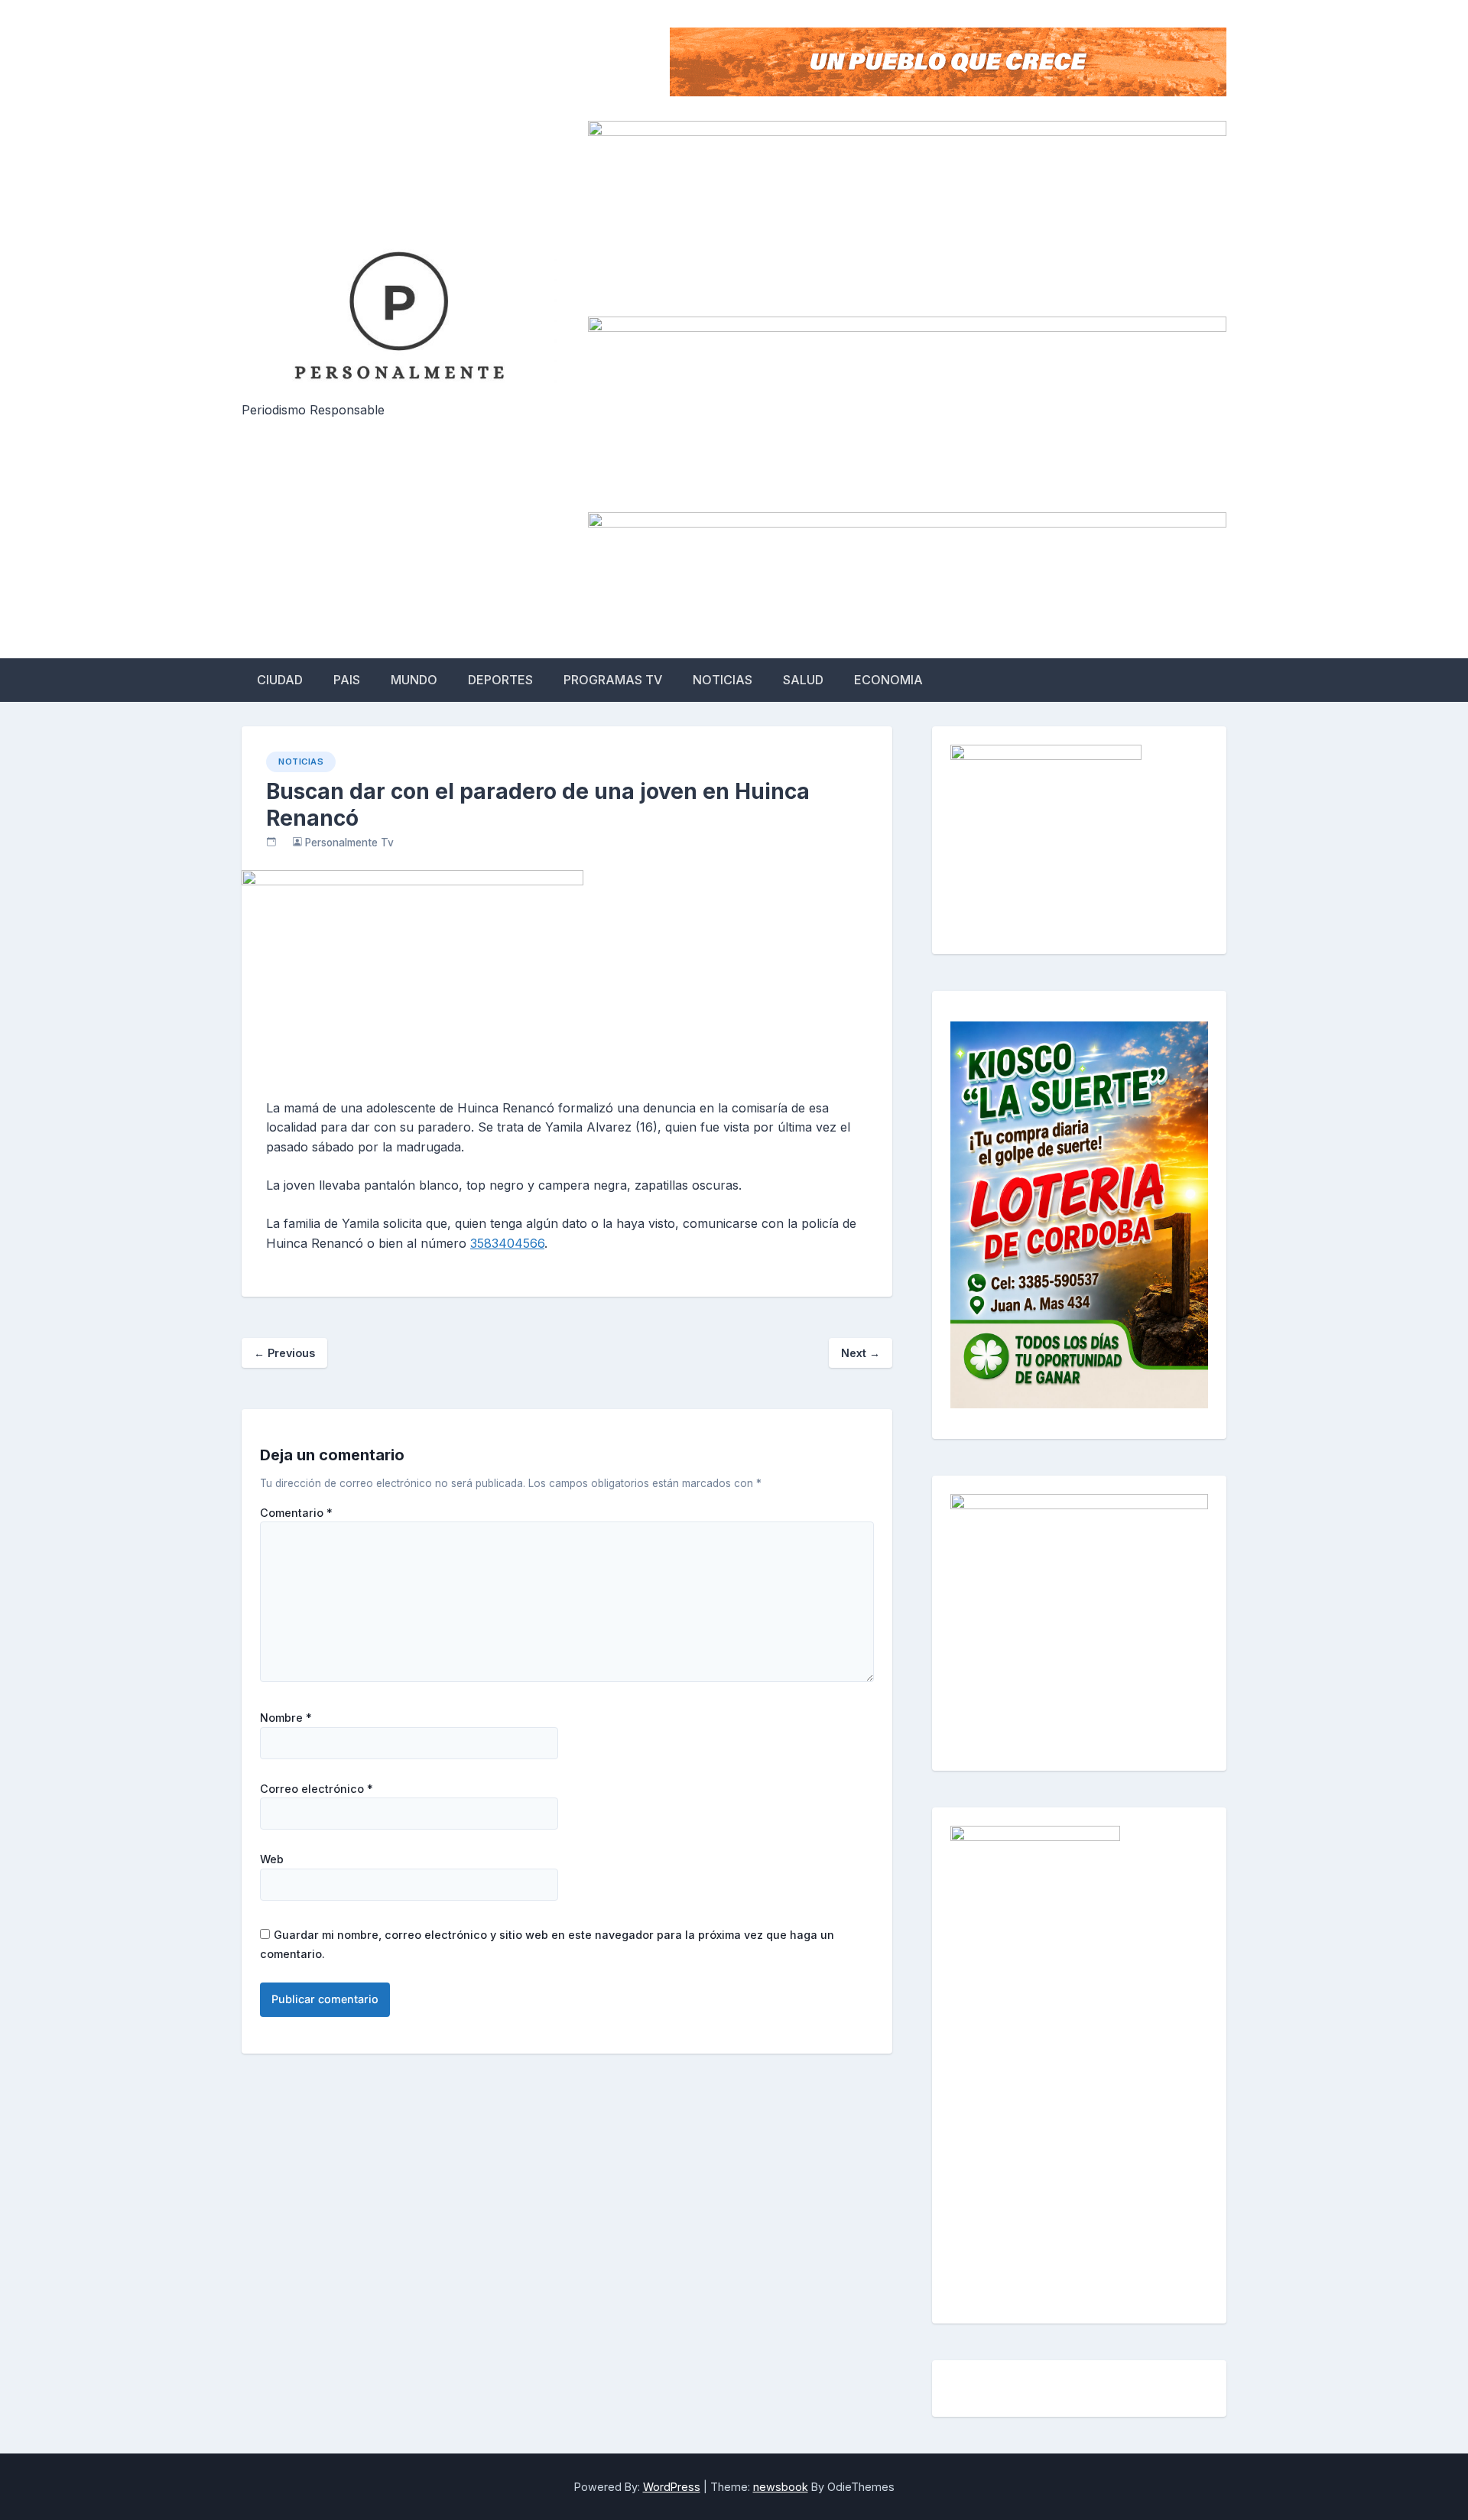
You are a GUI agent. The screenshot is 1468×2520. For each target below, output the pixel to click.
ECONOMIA (888, 680)
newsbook (781, 2487)
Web (272, 1859)
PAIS (347, 680)
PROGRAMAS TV (613, 680)
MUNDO (414, 680)
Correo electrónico (317, 1789)
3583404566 (507, 1243)
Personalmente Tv (349, 843)
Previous (284, 1353)
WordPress (672, 2487)
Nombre (286, 1718)
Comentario (296, 1513)
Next (861, 1353)
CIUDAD (280, 680)
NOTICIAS (723, 680)
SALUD (803, 680)
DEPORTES (500, 680)
